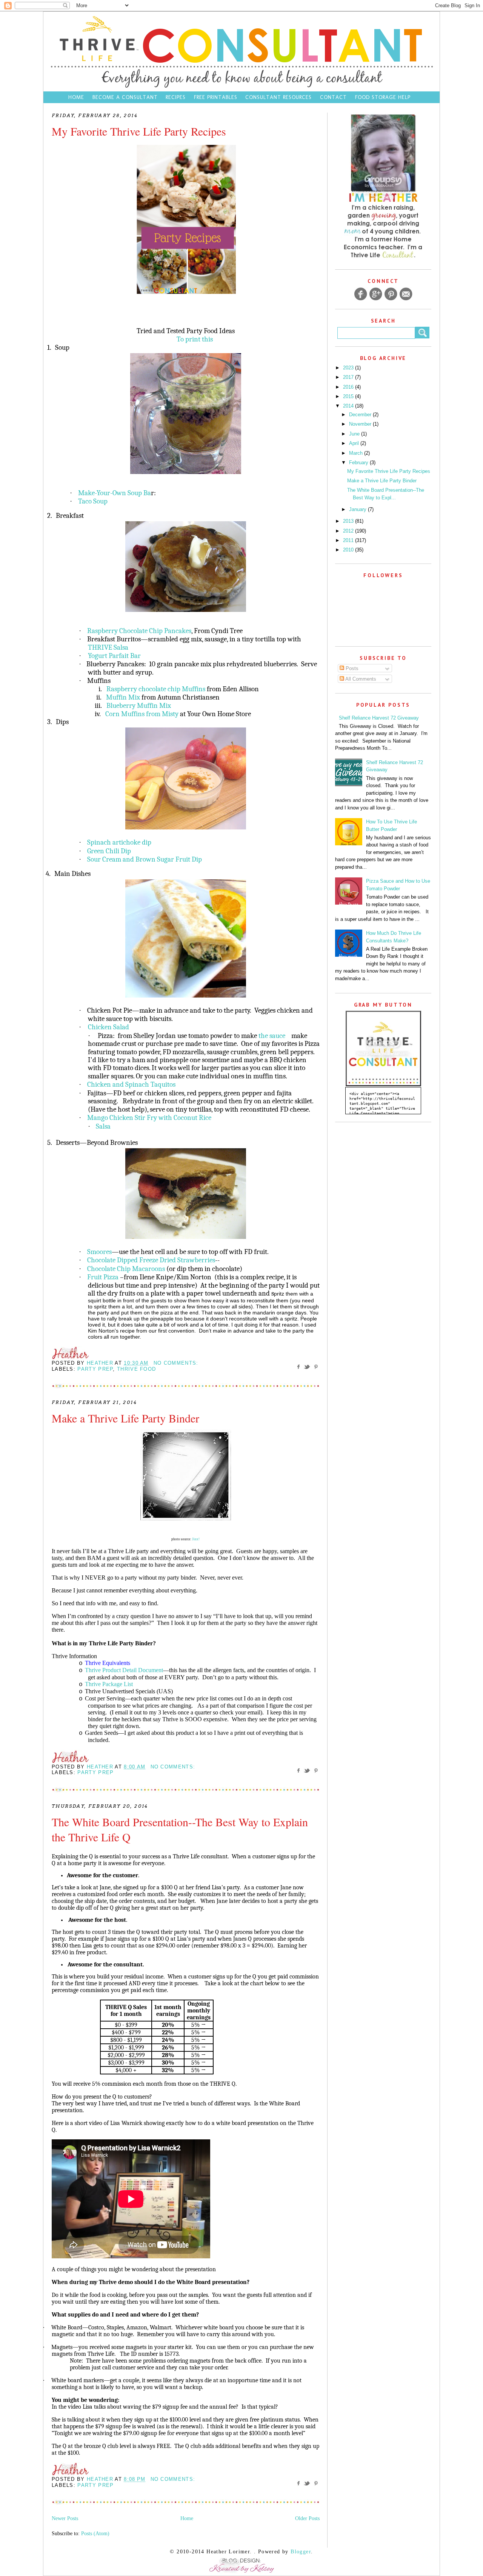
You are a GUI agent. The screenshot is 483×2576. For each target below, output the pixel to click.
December (361, 415)
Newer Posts (65, 2518)
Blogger (301, 2552)
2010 (349, 550)
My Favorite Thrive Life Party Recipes (139, 131)
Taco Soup (93, 501)
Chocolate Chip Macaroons (126, 1269)
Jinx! (196, 1539)
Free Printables (216, 97)
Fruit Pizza (103, 1277)
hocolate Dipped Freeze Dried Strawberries (153, 1260)
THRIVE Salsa (108, 647)
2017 (349, 377)
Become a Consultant (125, 97)
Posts (351, 668)
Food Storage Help (383, 97)
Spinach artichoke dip (119, 842)
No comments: (176, 1363)
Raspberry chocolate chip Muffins (156, 689)
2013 (349, 521)
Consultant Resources (278, 97)
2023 (349, 368)
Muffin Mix (123, 697)
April (355, 443)
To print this (195, 339)
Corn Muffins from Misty (142, 714)
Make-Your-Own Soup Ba (115, 493)
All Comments (360, 679)
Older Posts (307, 2518)
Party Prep (95, 1369)
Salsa (103, 1126)
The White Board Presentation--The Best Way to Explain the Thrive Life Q (180, 1829)
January (358, 509)
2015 (349, 396)
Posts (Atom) (95, 2534)
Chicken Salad (108, 1027)
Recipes (176, 97)
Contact (334, 97)
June (355, 434)
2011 (349, 540)
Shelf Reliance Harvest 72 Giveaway (379, 718)
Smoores (99, 1252)
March (357, 453)
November (361, 424)
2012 (349, 531)
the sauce (273, 1036)
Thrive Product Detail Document (124, 1670)
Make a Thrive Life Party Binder (125, 1418)
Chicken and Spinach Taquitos (131, 1084)
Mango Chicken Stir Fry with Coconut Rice (149, 1118)
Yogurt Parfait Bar (114, 656)
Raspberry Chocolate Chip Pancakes (139, 631)
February (359, 463)
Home (76, 97)
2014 (349, 406)
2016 (349, 387)
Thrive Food (136, 1369)
